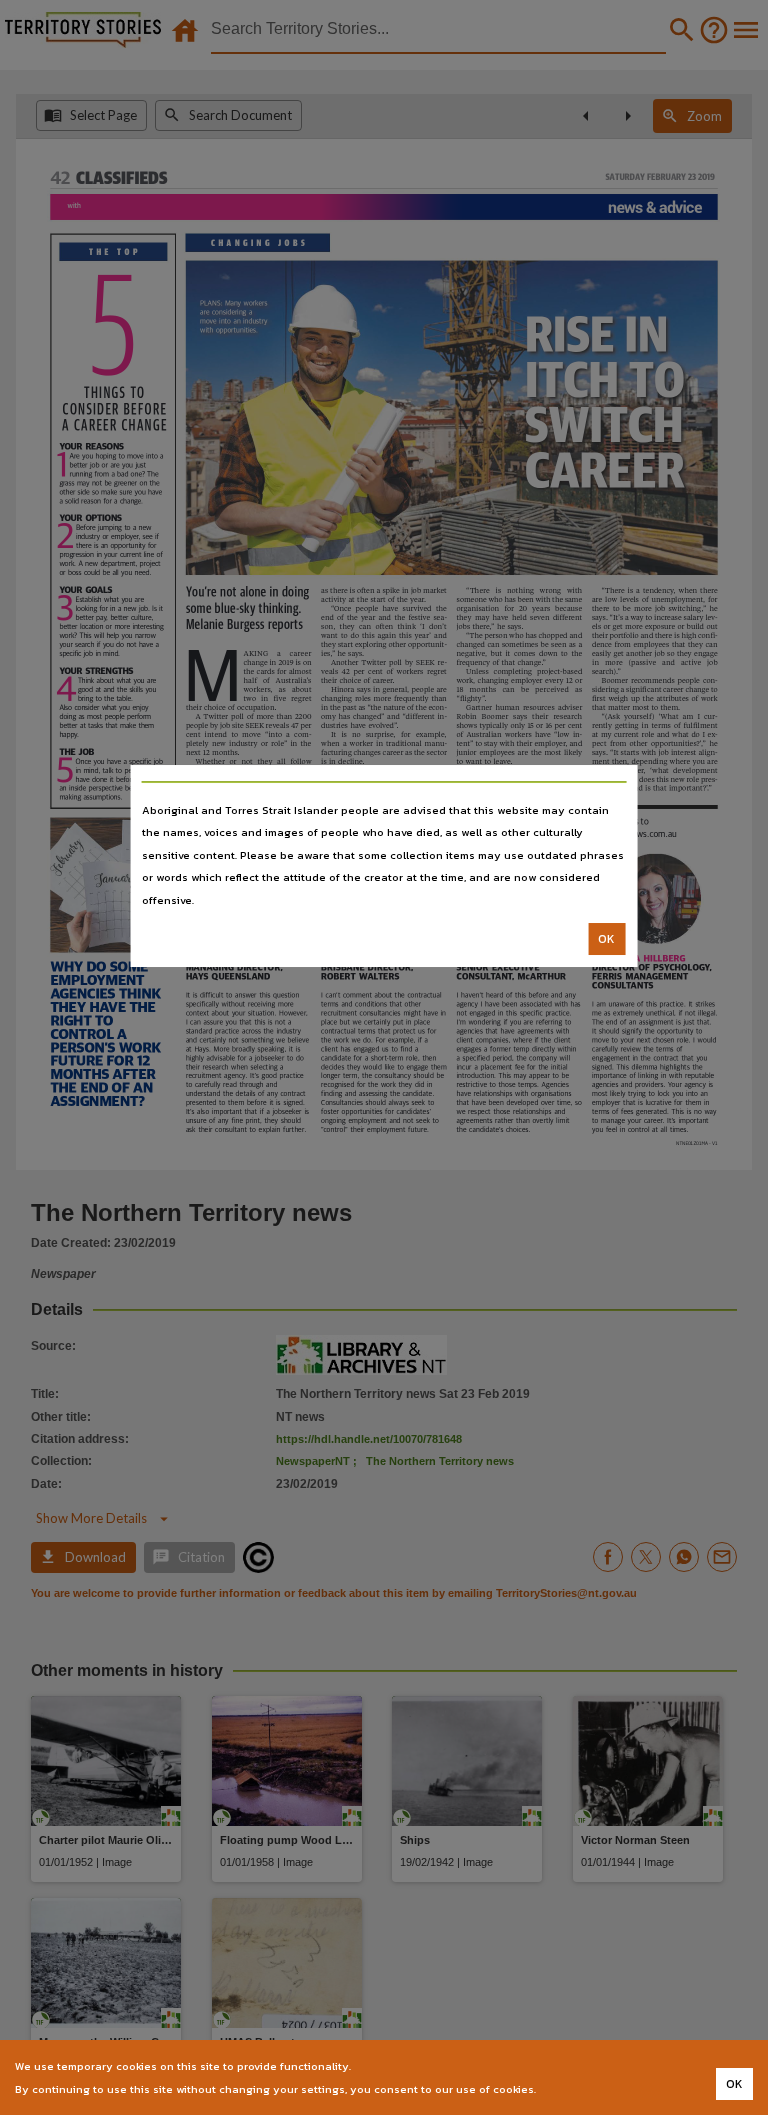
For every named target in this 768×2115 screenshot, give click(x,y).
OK (606, 939)
